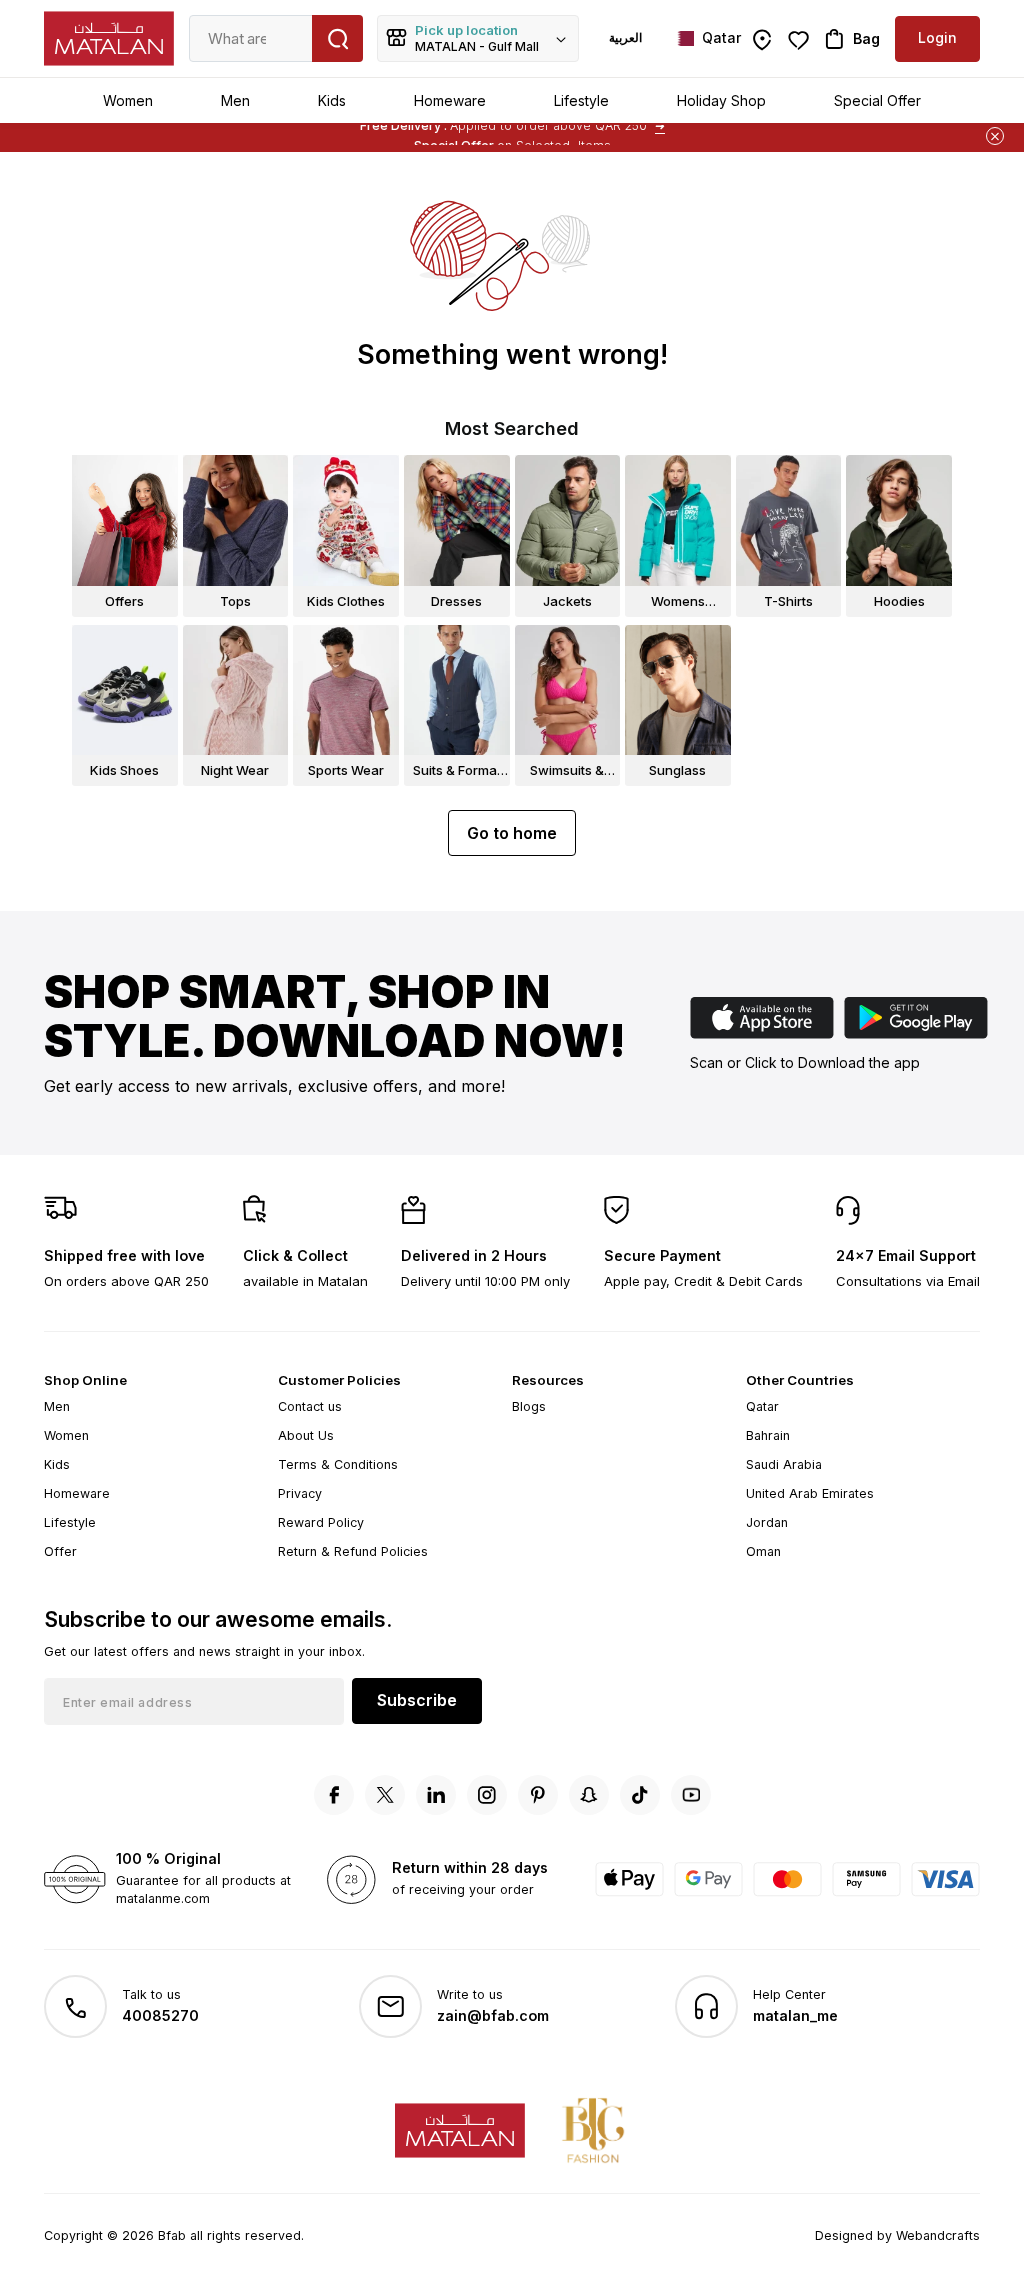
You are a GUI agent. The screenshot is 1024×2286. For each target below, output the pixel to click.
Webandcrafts (938, 2235)
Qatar (762, 1406)
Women (128, 100)
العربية (625, 37)
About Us (306, 1435)
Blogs (529, 1406)
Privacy (300, 1493)
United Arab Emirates (810, 1493)
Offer (60, 1551)
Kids (332, 100)
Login (937, 37)
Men (235, 100)
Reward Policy (321, 1522)
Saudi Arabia (784, 1464)
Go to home (512, 833)
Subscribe (417, 1700)
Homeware (450, 100)
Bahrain (768, 1435)
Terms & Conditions (338, 1464)
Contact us (310, 1406)
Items (594, 132)
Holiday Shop (721, 100)
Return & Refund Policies (353, 1551)
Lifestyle (581, 100)
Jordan (767, 1522)
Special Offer (877, 100)
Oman (763, 1551)
